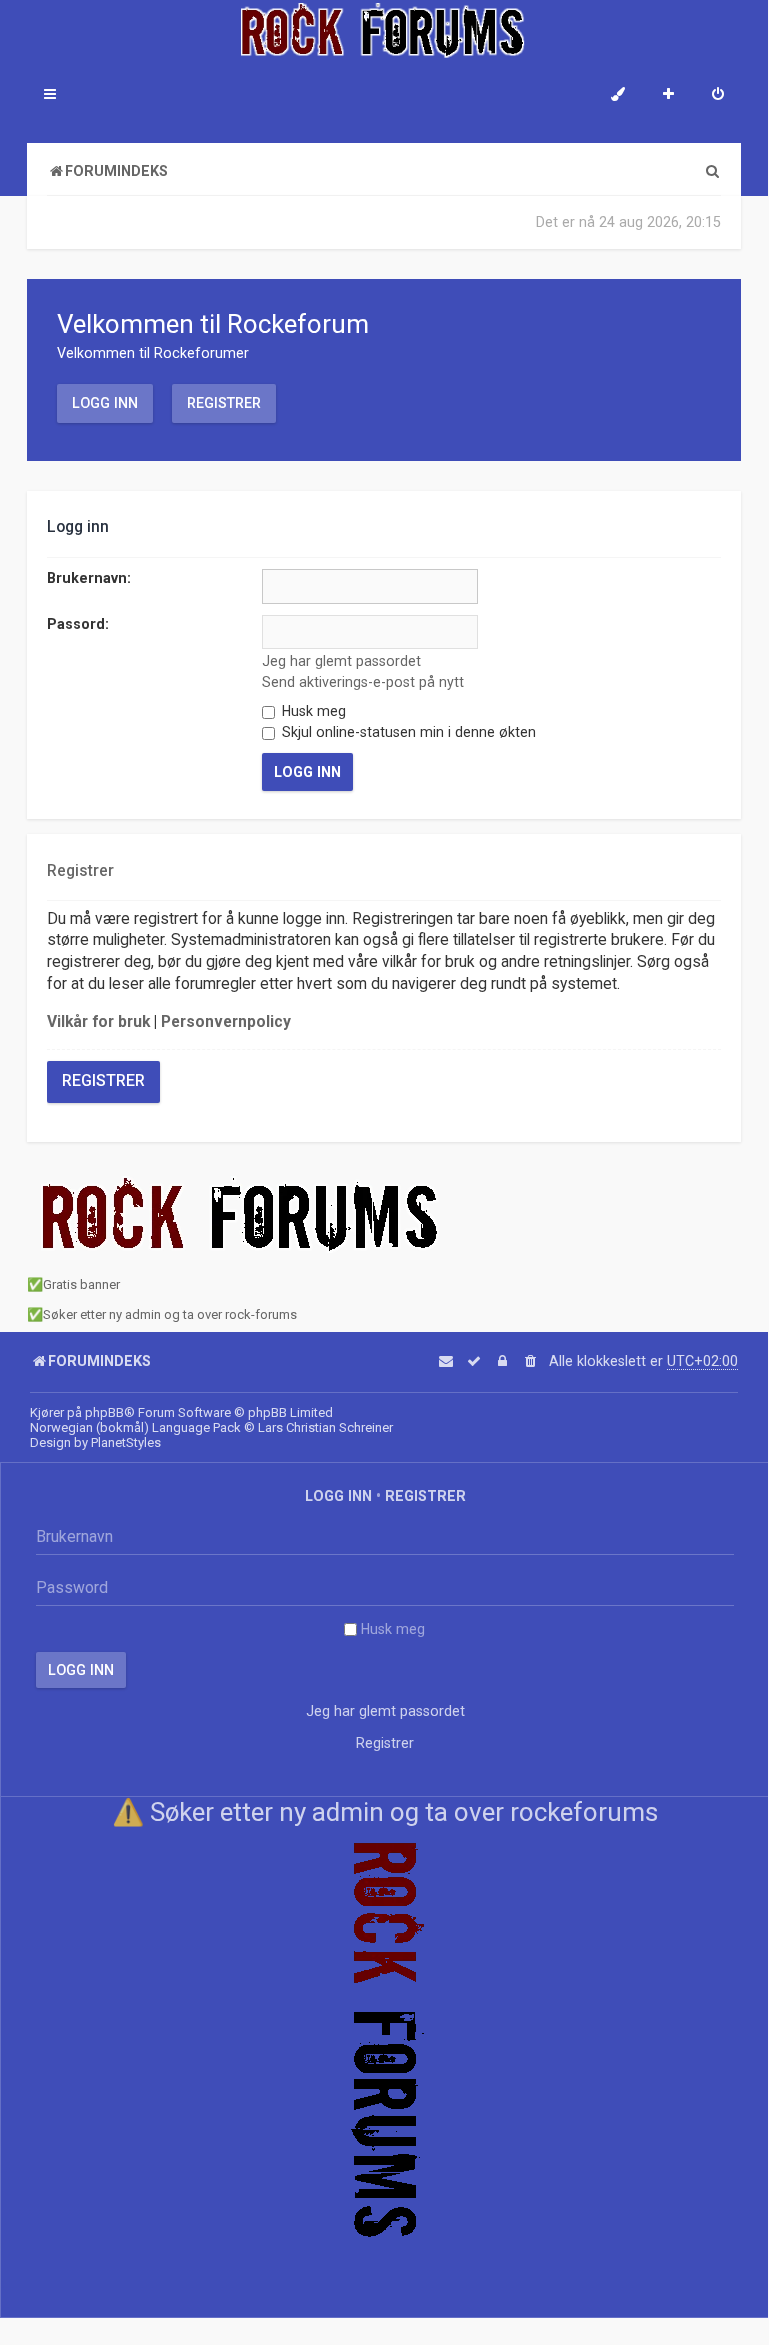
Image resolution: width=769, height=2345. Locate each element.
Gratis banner (81, 1284)
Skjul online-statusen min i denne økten (407, 732)
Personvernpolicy (226, 1022)
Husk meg (312, 711)
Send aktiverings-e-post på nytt (363, 682)
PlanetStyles (126, 1442)
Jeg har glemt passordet (341, 661)
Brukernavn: (89, 578)
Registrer (224, 403)
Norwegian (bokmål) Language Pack (135, 1427)
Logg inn (105, 403)
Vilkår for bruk (98, 1022)
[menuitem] (718, 96)
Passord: (78, 624)
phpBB (104, 1412)
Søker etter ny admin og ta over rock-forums (170, 1314)
